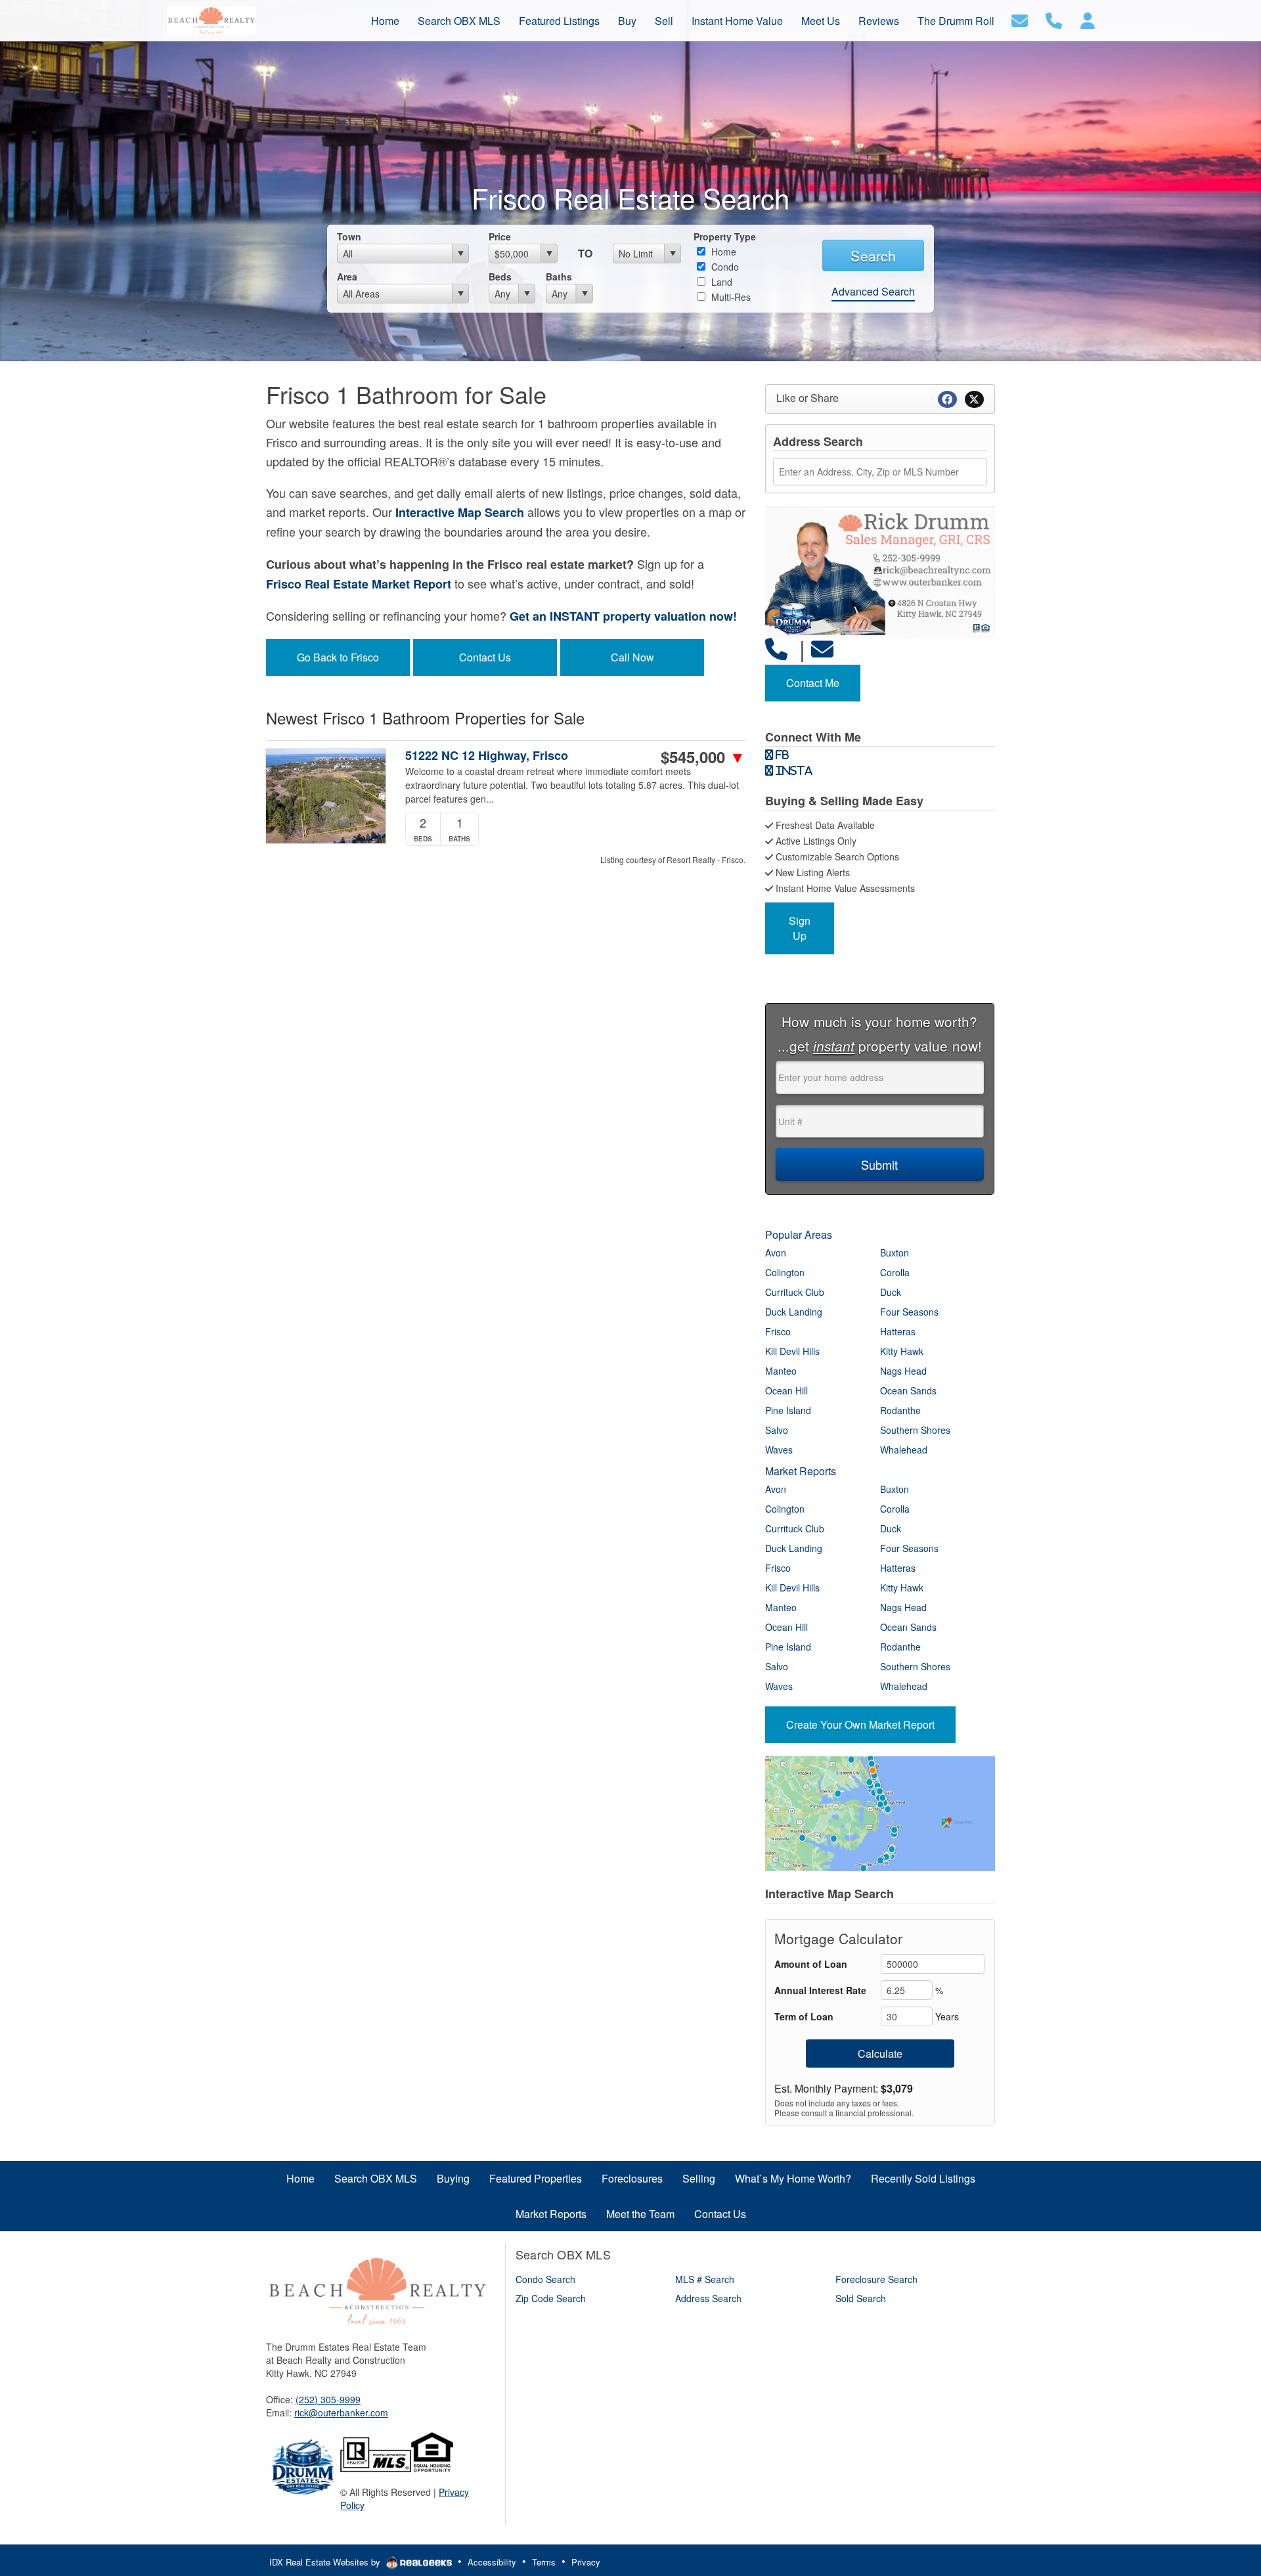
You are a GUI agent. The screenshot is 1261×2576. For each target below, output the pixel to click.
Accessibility (492, 2562)
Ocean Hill (786, 1390)
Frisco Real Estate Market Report (359, 584)
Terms (544, 2562)
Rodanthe (900, 1410)
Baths (559, 277)
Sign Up (800, 928)
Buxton (895, 1253)
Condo (724, 267)
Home (722, 252)
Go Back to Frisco (338, 657)
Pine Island (788, 1410)
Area (347, 277)
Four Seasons (909, 1312)
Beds (500, 277)
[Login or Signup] (1088, 19)
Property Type (725, 236)
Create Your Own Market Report (860, 1724)
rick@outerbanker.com (341, 2412)
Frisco (778, 1331)
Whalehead (904, 1450)
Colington (785, 1272)
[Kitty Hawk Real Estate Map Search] (766, 1911)
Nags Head (903, 1371)
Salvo (777, 1430)
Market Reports (801, 1471)
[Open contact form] (1020, 19)
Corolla (895, 1272)
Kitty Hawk (902, 1351)
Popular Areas (799, 1234)
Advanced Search (873, 291)
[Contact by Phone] (1054, 19)
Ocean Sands (908, 1390)
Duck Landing (794, 1312)
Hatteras (898, 1331)
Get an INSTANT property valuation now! (623, 616)
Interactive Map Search (460, 512)
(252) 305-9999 (328, 2399)
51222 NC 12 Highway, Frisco (487, 756)
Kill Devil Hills (792, 1351)
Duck (891, 1292)
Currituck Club (795, 1292)
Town (349, 236)
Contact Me (813, 683)
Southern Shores (915, 1430)
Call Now (632, 657)
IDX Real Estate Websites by (326, 2562)
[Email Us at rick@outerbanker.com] (825, 648)
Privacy (586, 2562)
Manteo (781, 1371)
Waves (779, 1450)
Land (720, 282)
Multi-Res (730, 297)
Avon (776, 1253)
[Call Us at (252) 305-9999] (779, 648)
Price (500, 236)
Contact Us (485, 657)
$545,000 (703, 757)
